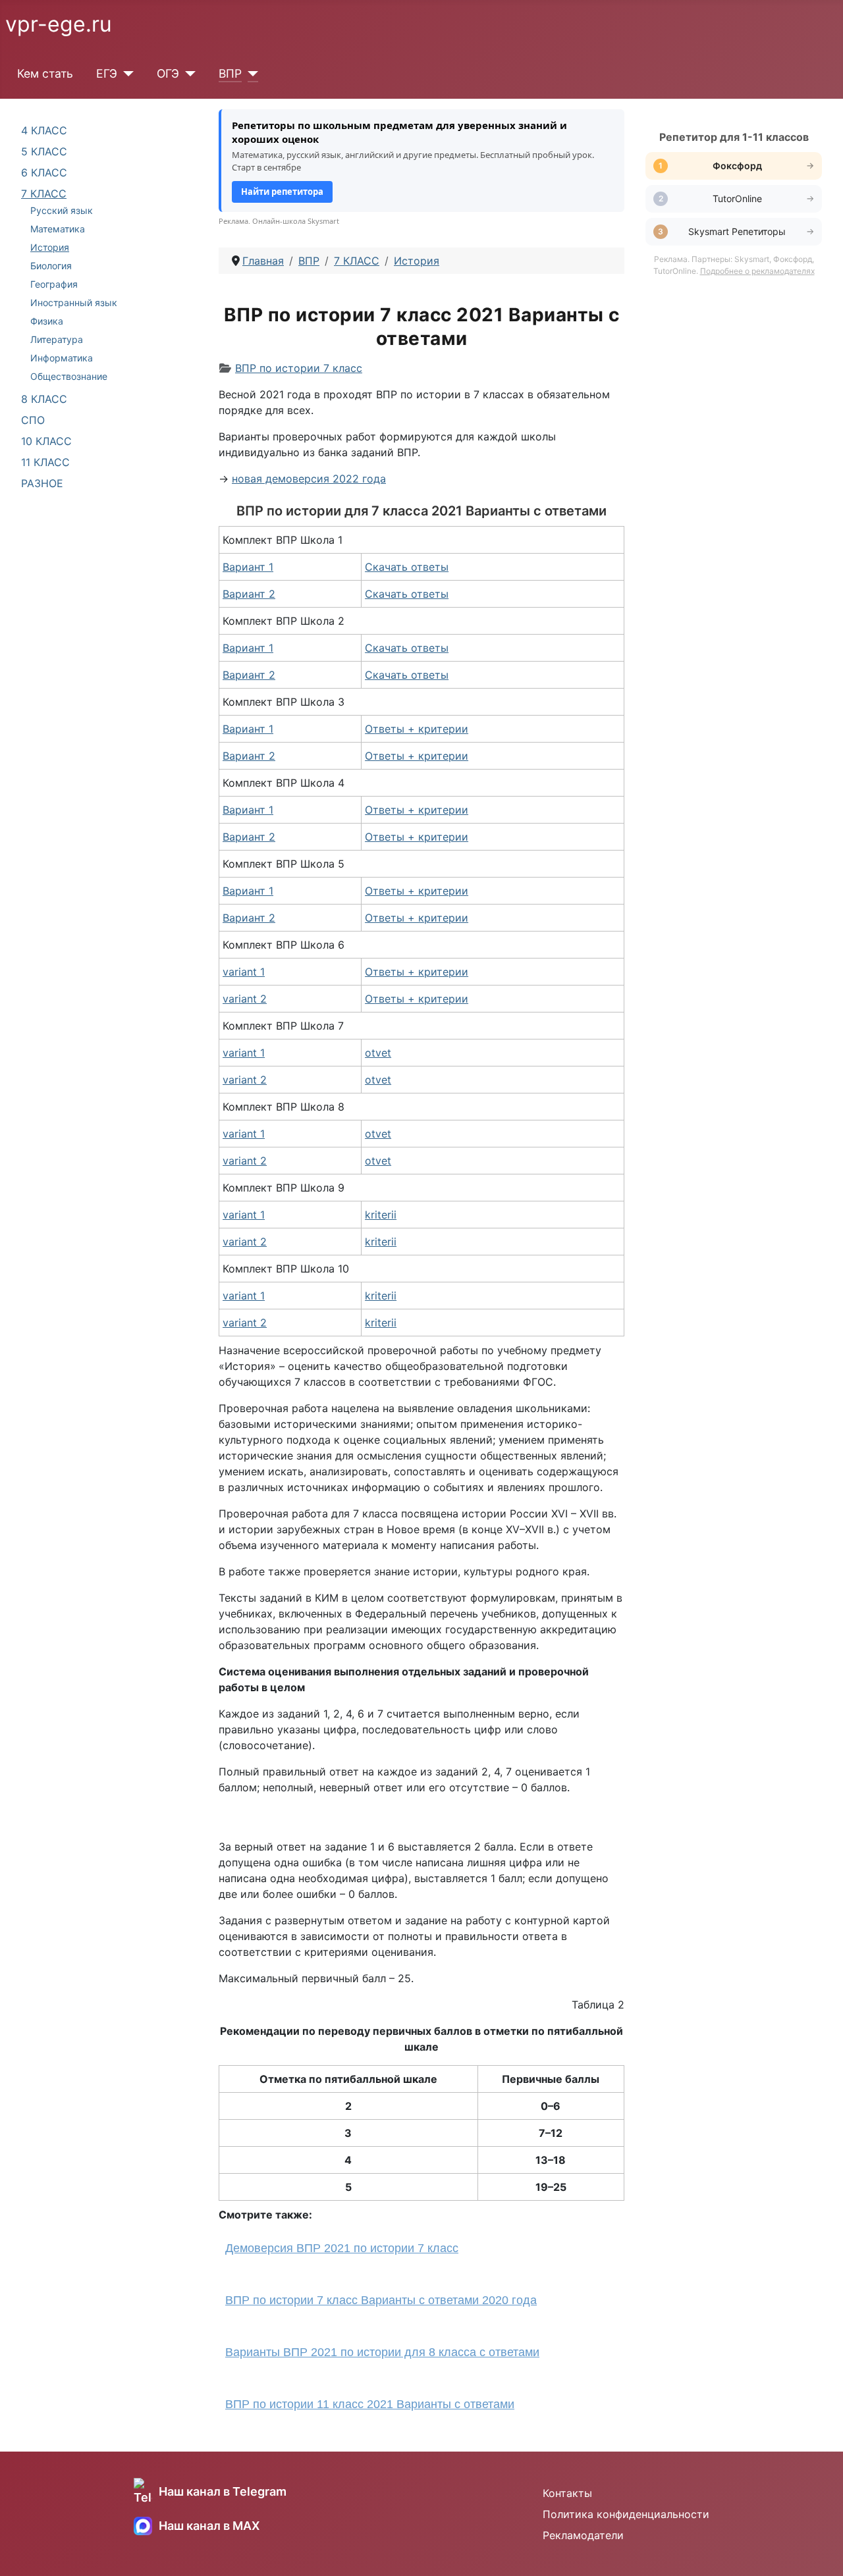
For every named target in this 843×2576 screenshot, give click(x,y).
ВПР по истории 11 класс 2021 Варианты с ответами (370, 2404)
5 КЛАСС (44, 151)
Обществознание (69, 376)
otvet (378, 1053)
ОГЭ (168, 73)
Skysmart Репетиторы (737, 231)
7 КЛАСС (44, 194)
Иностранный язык (74, 302)
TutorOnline (737, 198)
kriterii (381, 1215)
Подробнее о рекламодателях (757, 271)
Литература (57, 339)
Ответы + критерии (417, 729)
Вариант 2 (249, 594)
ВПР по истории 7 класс (299, 368)
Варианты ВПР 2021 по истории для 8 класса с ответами (382, 2352)
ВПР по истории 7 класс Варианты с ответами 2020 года (381, 2300)
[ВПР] (250, 74)
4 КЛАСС (44, 130)
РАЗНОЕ (42, 483)
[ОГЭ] (187, 74)
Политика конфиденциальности (626, 2514)
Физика (47, 321)
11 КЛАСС (45, 462)
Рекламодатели (583, 2535)
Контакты (567, 2493)
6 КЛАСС (44, 172)
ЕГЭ (107, 73)
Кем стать (45, 73)
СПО (33, 420)
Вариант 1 (248, 567)
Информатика (62, 358)
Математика (58, 229)
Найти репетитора (282, 192)
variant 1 (244, 972)
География (54, 284)
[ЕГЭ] (125, 74)
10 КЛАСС (46, 441)
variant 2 (245, 999)
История (50, 247)
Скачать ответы (407, 567)
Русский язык (62, 210)
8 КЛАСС (44, 399)
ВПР (230, 73)
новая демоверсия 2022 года (309, 479)
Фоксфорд (737, 166)
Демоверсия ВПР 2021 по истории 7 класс (342, 2248)
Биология (51, 266)
